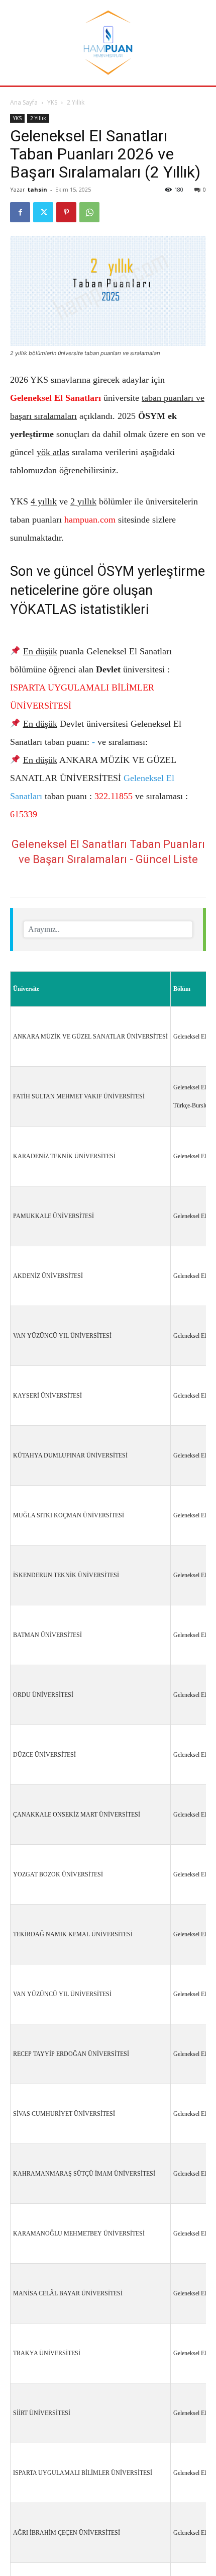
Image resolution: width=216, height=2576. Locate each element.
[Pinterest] (66, 212)
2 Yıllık (76, 102)
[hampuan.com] (108, 43)
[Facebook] (20, 212)
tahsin (37, 189)
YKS (52, 102)
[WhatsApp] (89, 212)
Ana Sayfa (24, 102)
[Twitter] (43, 212)
